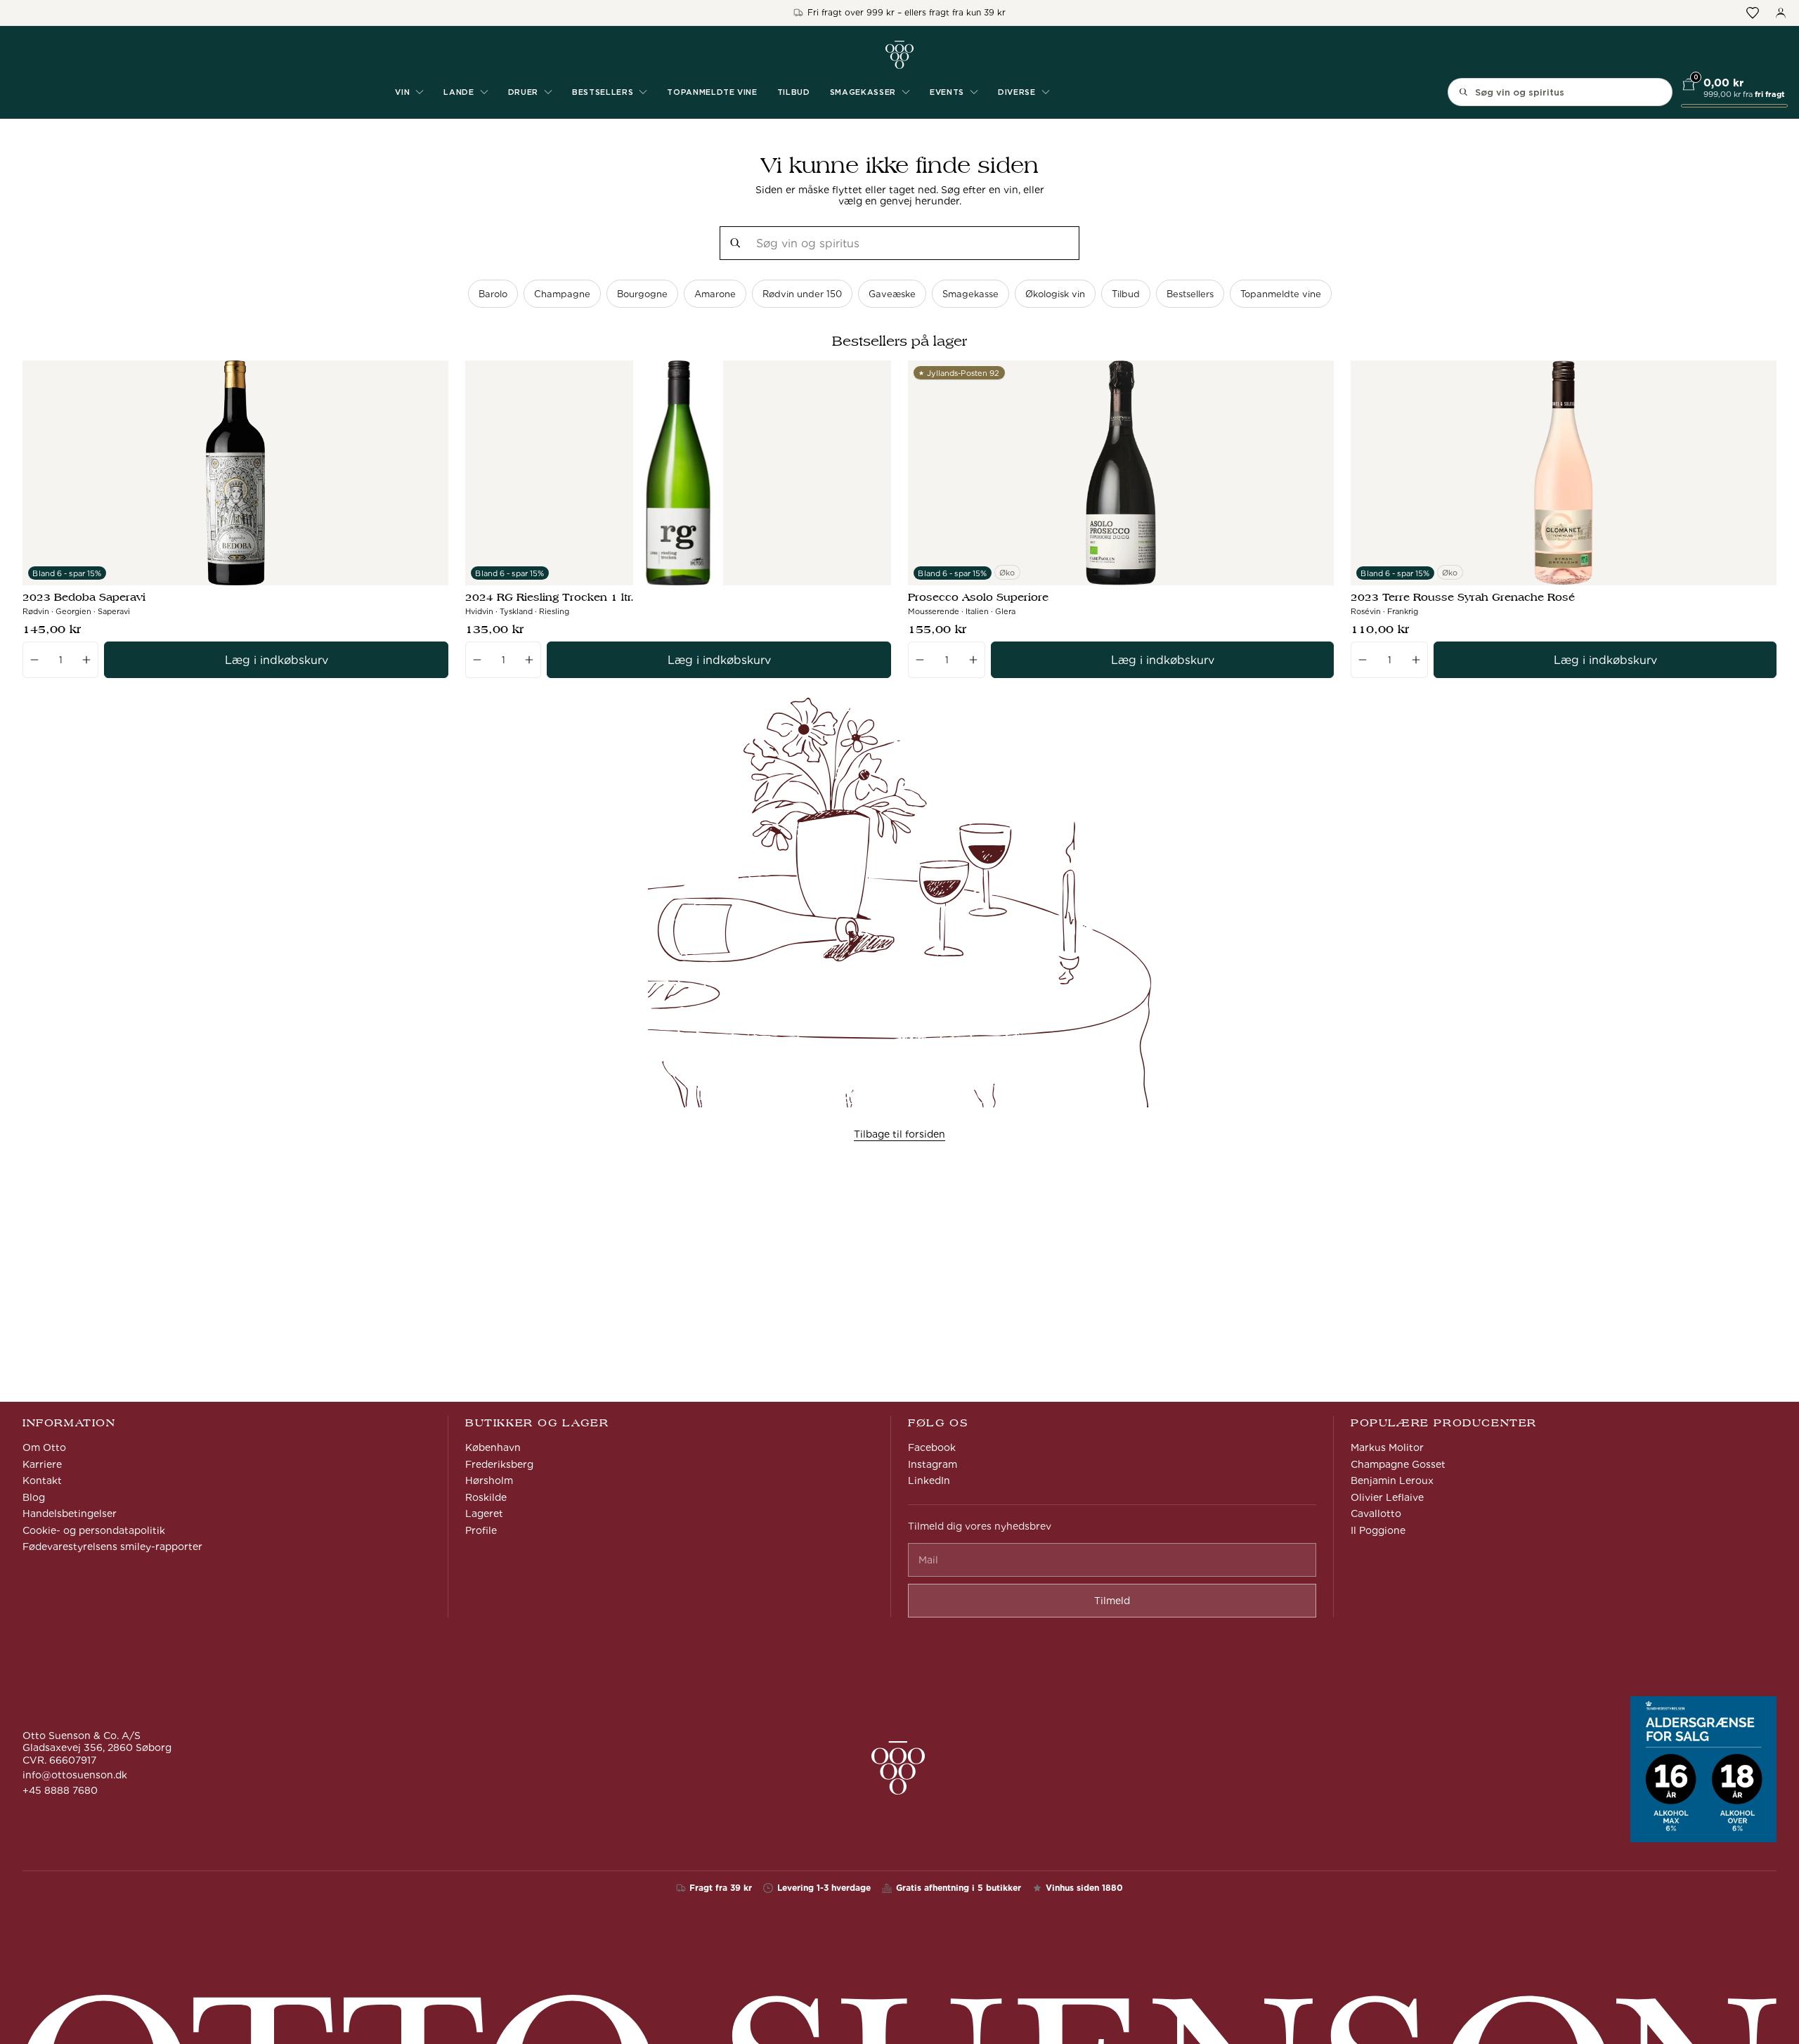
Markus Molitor (1387, 1447)
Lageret (484, 1514)
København (493, 1447)
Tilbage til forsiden (899, 1134)
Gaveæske (892, 294)
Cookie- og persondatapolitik (94, 1530)
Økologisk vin (1055, 294)
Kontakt (42, 1480)
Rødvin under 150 (802, 294)
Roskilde (486, 1497)
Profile (481, 1530)
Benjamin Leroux (1392, 1480)
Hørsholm (489, 1480)
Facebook (932, 1447)
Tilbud (794, 92)
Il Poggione (1378, 1530)
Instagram (933, 1464)
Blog (34, 1497)
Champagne (562, 294)
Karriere (42, 1464)
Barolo (493, 294)
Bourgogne (642, 294)
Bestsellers (1190, 294)
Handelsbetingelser (70, 1514)
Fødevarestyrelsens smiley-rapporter (112, 1547)
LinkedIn (929, 1480)
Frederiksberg (499, 1464)
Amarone (715, 294)
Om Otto (44, 1447)
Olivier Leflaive (1387, 1497)
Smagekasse (970, 294)
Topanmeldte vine (712, 92)
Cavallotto (1376, 1514)
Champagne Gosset (1398, 1464)
